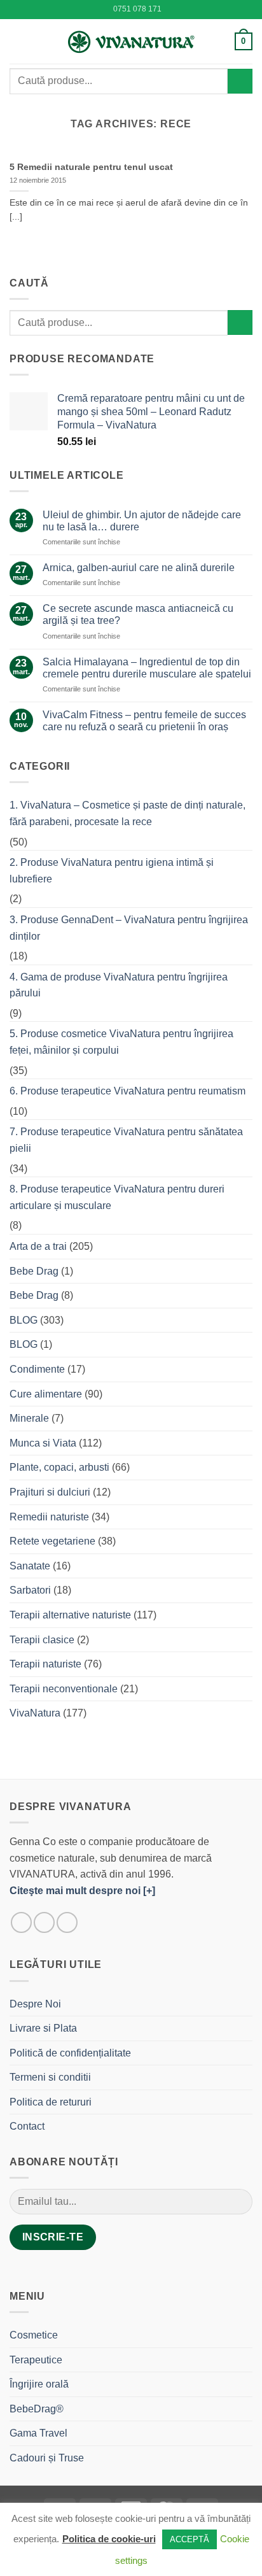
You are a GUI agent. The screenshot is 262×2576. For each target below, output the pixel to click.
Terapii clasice (42, 1640)
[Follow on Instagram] (44, 1922)
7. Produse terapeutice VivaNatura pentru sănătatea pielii (126, 1140)
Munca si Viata (43, 1443)
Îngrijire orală (39, 2384)
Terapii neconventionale (64, 1689)
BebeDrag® (37, 2409)
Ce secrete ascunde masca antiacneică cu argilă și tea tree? (138, 614)
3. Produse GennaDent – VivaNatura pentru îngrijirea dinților (129, 928)
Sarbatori (30, 1590)
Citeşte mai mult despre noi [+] (82, 1891)
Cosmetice (34, 2335)
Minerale (29, 1418)
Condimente (37, 1369)
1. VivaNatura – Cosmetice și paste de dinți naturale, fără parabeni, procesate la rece (128, 813)
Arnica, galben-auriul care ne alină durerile (139, 568)
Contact (27, 2126)
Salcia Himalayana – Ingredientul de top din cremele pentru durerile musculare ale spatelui (147, 668)
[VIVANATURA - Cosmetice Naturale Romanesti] (131, 41)
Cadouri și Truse (47, 2458)
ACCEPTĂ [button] (190, 2539)
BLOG (24, 1320)
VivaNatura (35, 1713)
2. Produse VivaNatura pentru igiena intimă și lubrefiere (112, 871)
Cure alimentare (46, 1394)
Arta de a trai (38, 1246)
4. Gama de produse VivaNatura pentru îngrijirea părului (119, 985)
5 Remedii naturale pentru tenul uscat (91, 167)
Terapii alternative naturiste (70, 1615)
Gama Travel (38, 2433)
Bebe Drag (34, 1271)
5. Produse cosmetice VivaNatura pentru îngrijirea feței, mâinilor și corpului (121, 1042)
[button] (17, 41)
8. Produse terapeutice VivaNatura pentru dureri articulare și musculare (117, 1197)
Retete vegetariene (52, 1541)
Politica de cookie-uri (109, 2539)
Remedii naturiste (49, 1517)
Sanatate (30, 1566)
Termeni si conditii (50, 2077)
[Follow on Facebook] (21, 1922)
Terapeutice (36, 2360)
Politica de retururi (51, 2102)
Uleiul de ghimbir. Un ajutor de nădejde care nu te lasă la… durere (142, 521)
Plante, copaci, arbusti (59, 1467)
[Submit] (240, 81)
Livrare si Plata (43, 2028)
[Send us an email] (67, 1922)
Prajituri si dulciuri (50, 1492)
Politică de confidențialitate (70, 2053)
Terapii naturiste (45, 1664)
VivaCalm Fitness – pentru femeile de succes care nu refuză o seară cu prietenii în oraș (144, 721)
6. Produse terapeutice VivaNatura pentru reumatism (128, 1091)
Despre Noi (35, 2004)
